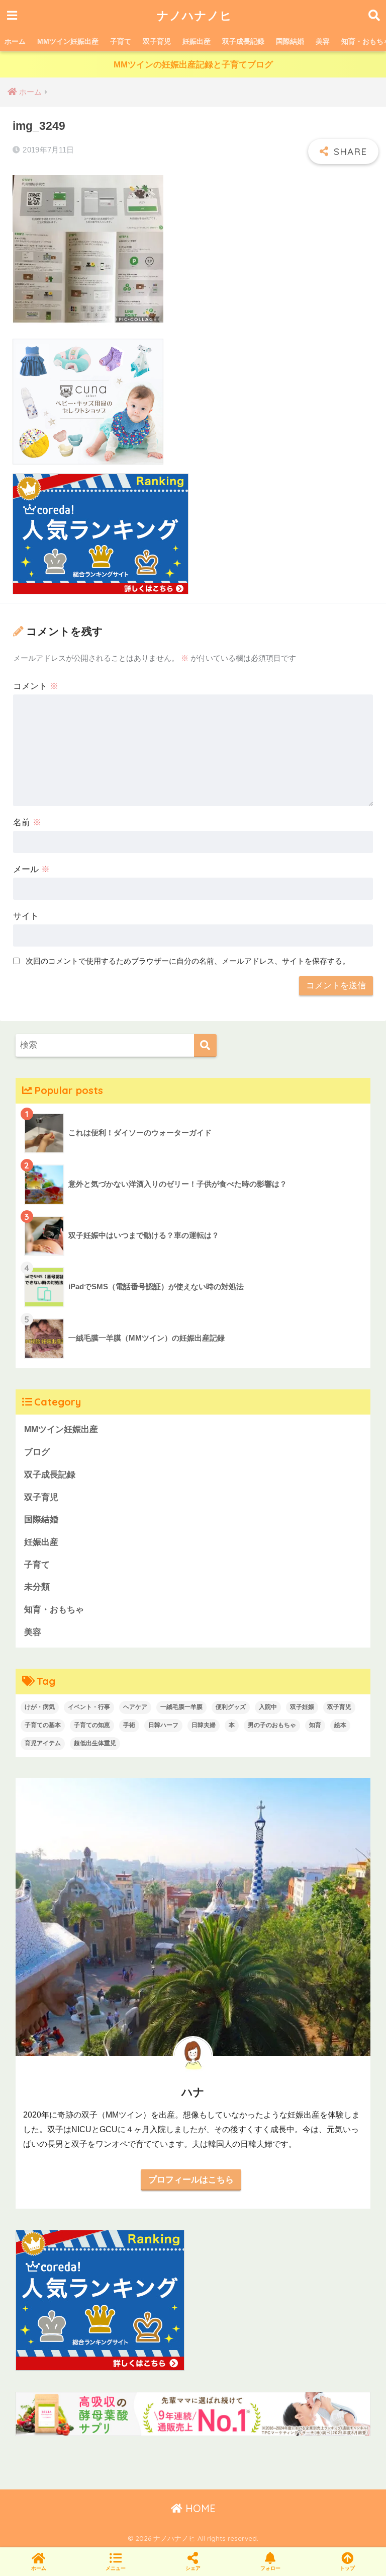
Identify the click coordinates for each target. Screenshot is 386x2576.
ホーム (15, 41)
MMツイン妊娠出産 (68, 41)
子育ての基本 (43, 1725)
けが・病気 (40, 1707)
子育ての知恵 (92, 1725)
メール (31, 869)
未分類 (37, 1587)
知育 (315, 1725)
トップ (347, 2568)
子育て (121, 41)
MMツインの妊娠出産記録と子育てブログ (193, 65)
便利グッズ (231, 1707)
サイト (26, 916)
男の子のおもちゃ (272, 1725)
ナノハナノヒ (195, 15)
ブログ (37, 1452)
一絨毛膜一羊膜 (181, 1707)
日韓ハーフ (163, 1725)
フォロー (270, 2568)
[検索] (205, 1045)
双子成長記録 (243, 41)
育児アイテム (43, 1743)
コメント (36, 686)
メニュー (116, 2568)
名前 (27, 823)
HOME (199, 2508)
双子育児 (157, 41)
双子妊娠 (302, 1707)
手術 (129, 1725)
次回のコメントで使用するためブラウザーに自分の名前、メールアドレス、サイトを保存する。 (188, 961)
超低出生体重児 (95, 1743)
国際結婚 (290, 41)
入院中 (268, 1707)
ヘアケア (135, 1707)
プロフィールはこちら (191, 2179)
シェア (193, 2568)
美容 (323, 41)
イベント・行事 (89, 1707)
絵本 (340, 1725)
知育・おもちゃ (54, 1610)
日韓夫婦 (204, 1725)
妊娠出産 (197, 41)
